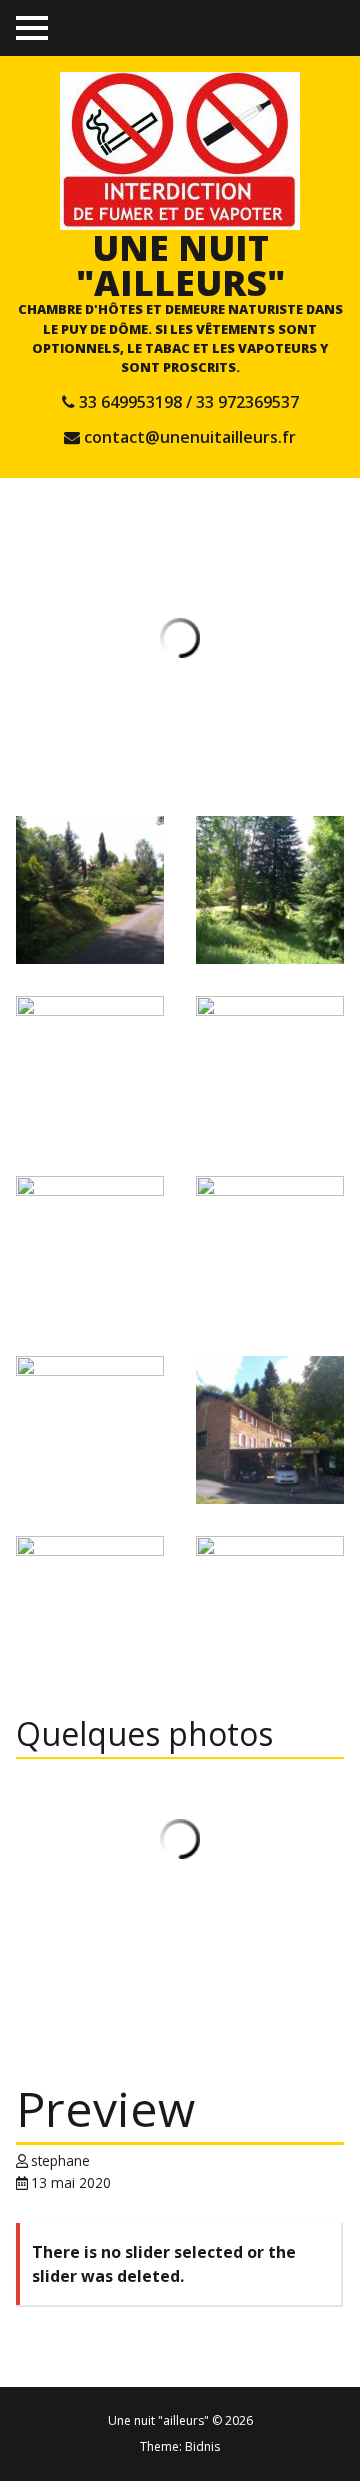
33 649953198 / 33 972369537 (189, 402)
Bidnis (202, 2446)
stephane (60, 2160)
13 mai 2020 (71, 2182)
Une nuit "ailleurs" (180, 264)
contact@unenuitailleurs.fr (190, 437)
